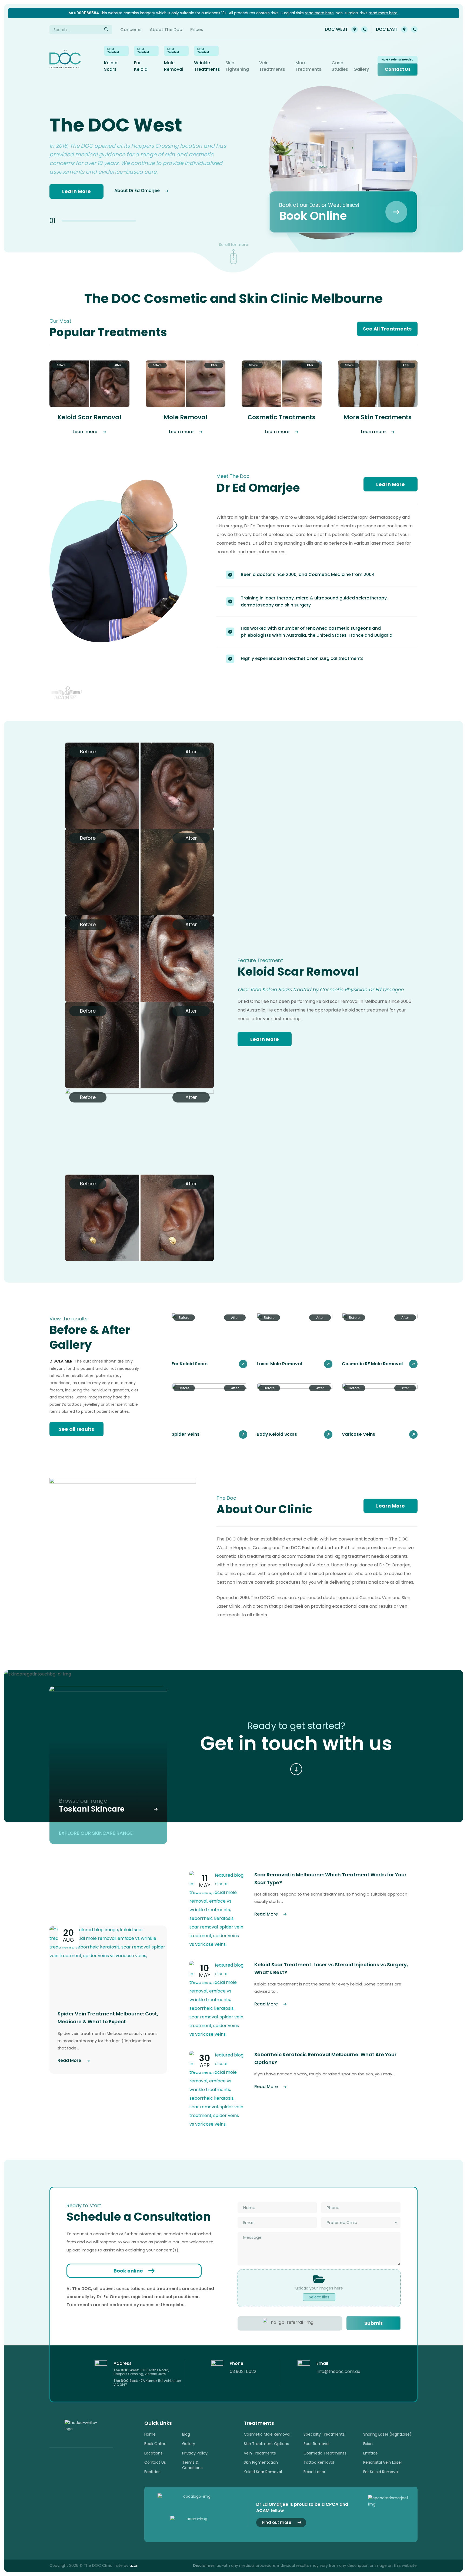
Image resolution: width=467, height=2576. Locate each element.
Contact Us (398, 69)
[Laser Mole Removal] (295, 1341)
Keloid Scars (111, 66)
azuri (134, 2565)
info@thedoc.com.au (338, 2371)
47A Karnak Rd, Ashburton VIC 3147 (147, 2383)
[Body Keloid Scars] (295, 1411)
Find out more (277, 2522)
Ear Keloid (141, 66)
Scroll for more (234, 245)
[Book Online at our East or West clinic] (343, 212)
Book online (128, 2271)
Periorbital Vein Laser (383, 2462)
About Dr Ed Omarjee (137, 190)
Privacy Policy (195, 2453)
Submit (373, 2323)
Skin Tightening (237, 66)
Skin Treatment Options (266, 2444)
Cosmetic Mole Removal (267, 2434)
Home (150, 2434)
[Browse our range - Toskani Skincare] (108, 1754)
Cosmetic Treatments (325, 2453)
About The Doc (166, 30)
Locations (154, 2453)
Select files (319, 2297)
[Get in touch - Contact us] (296, 1769)
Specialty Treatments (324, 2434)
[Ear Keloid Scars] (209, 1341)
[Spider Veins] (209, 1411)
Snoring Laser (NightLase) (387, 2434)
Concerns (131, 30)
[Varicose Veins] (380, 1411)
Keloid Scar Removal (263, 2472)
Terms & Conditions (192, 2465)
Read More (69, 2060)
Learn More (76, 191)
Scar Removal (316, 2444)
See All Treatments (387, 329)
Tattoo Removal (319, 2462)
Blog (186, 2434)
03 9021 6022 (364, 29)
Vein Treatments (272, 66)
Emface (371, 2453)
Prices (197, 30)
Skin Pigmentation (261, 2462)
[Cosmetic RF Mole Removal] (380, 1341)
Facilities (152, 2472)
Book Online (155, 2444)
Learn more (85, 432)
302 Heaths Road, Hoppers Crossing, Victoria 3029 (141, 2372)
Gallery (361, 69)
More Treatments (308, 66)
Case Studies (340, 66)
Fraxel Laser (314, 2472)
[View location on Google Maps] (355, 29)
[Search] (106, 30)
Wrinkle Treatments (207, 66)
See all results (76, 1429)
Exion (368, 2444)
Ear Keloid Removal (381, 2472)
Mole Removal (174, 66)
